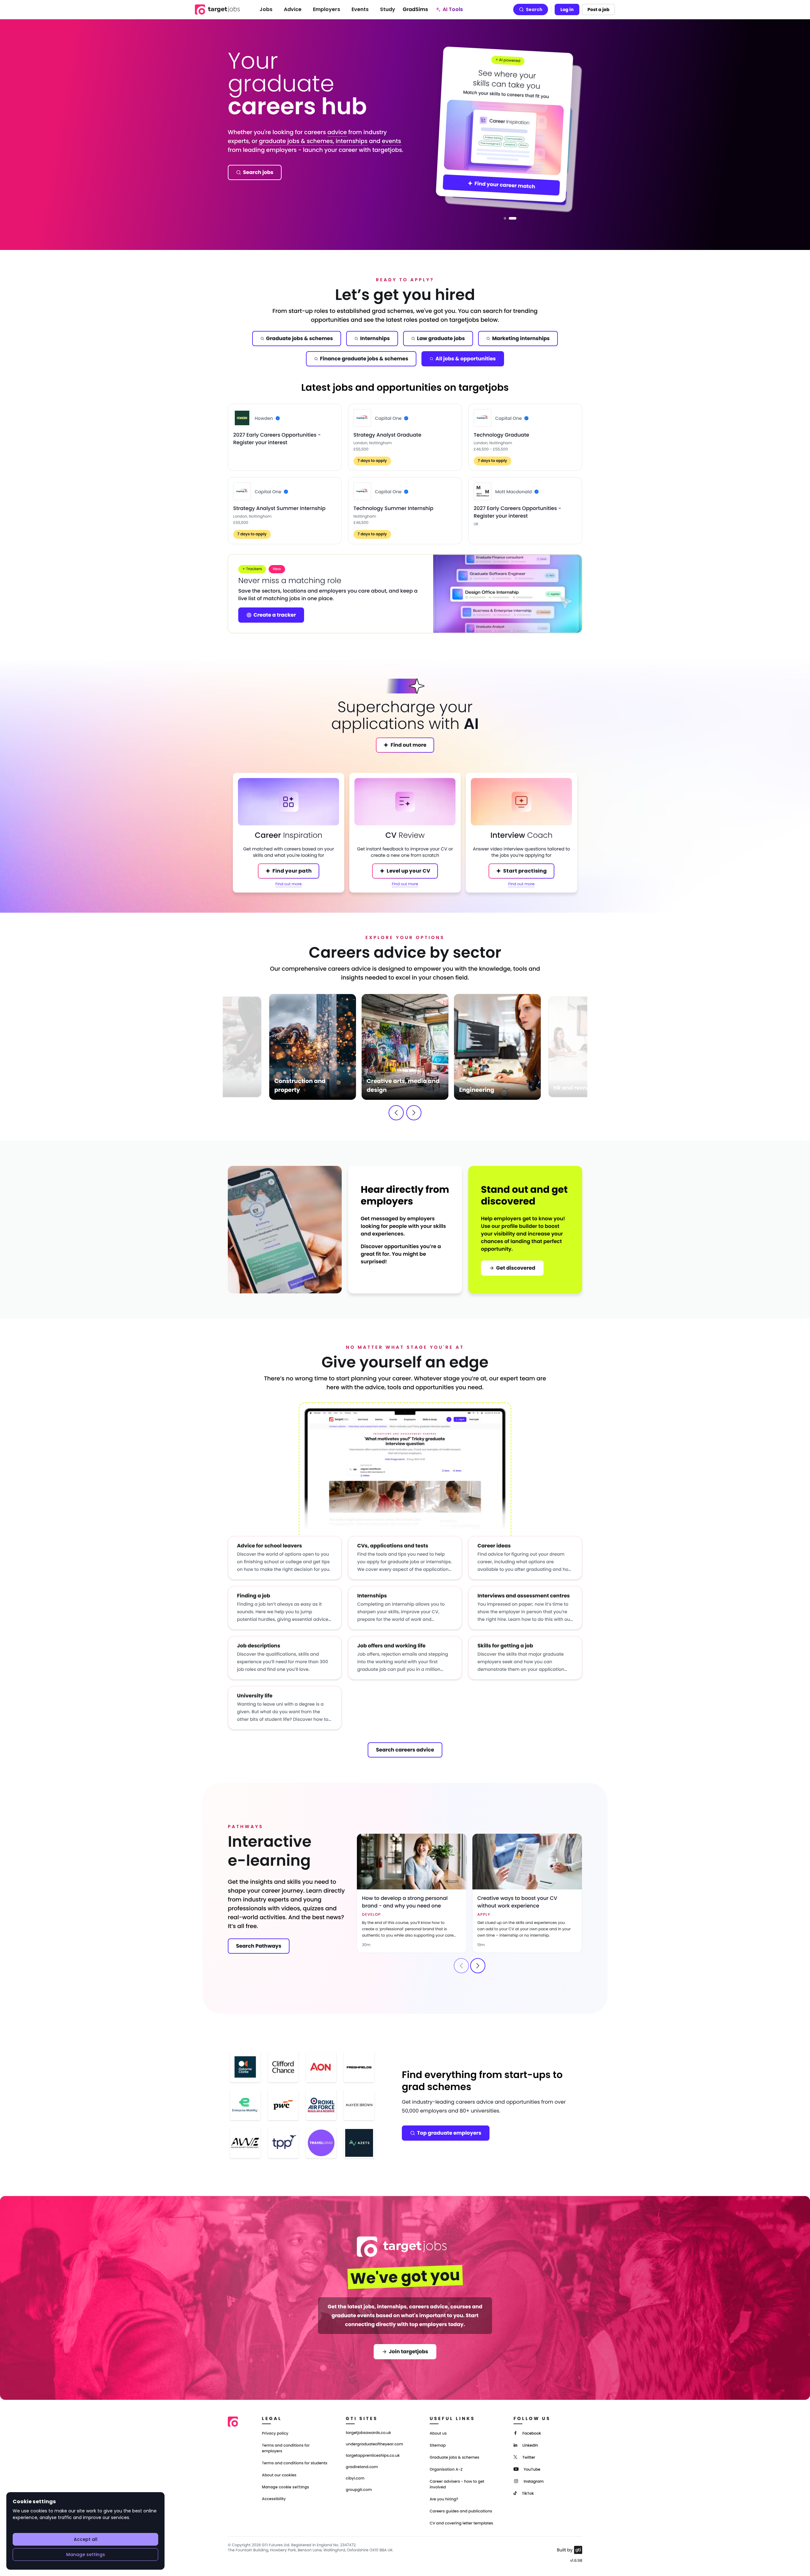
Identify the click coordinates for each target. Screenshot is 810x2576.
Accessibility (274, 2499)
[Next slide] (414, 1113)
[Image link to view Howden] (242, 418)
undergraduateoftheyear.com (374, 2444)
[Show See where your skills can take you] (513, 218)
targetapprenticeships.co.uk (373, 2456)
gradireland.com (362, 2467)
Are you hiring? (444, 2499)
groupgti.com (359, 2490)
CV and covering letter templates (461, 2523)
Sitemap (438, 2445)
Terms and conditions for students (295, 2463)
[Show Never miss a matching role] (505, 218)
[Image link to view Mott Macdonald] (483, 491)
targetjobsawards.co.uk (368, 2433)
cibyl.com (355, 2479)
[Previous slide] (396, 1113)
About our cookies (279, 2475)
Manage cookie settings (286, 2487)
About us (438, 2433)
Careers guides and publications (461, 2511)
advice (337, 132)
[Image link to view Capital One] (362, 418)
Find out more (289, 884)
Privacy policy (275, 2433)
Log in (567, 9)
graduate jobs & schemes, (296, 141)
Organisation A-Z (446, 2470)
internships (352, 141)
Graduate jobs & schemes (455, 2458)
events (392, 141)
